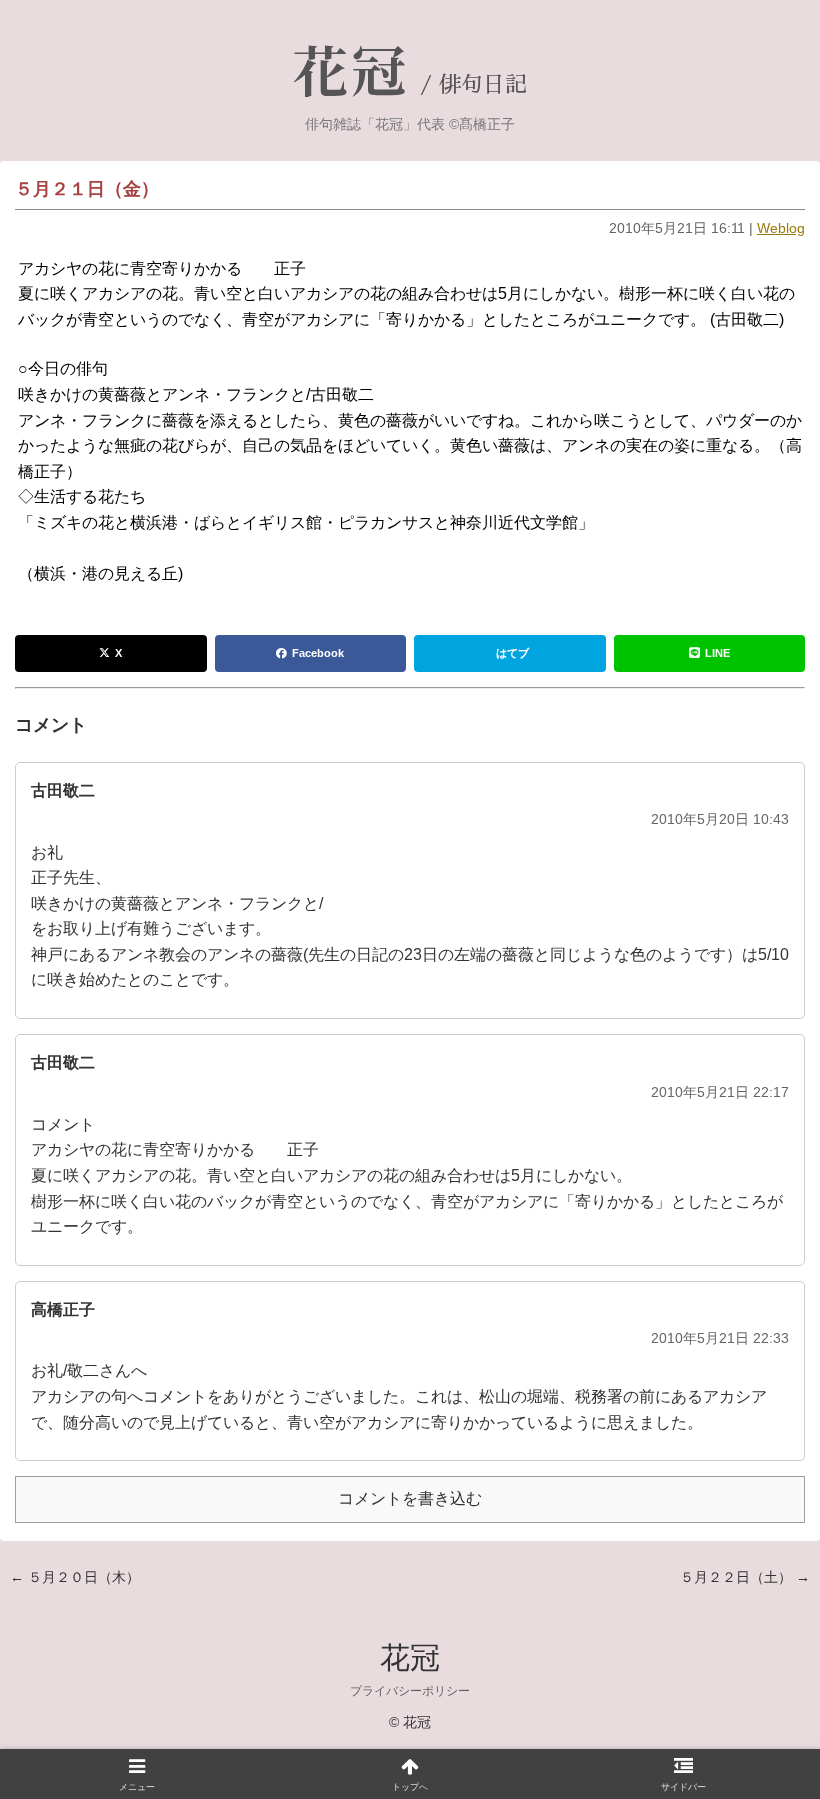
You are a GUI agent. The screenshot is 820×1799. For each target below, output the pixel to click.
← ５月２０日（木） (75, 1577)
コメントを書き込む (410, 1498)
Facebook (318, 653)
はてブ (512, 653)
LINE (717, 653)
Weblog (781, 228)
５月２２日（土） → (745, 1577)
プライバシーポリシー (410, 1691)
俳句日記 (483, 85)
